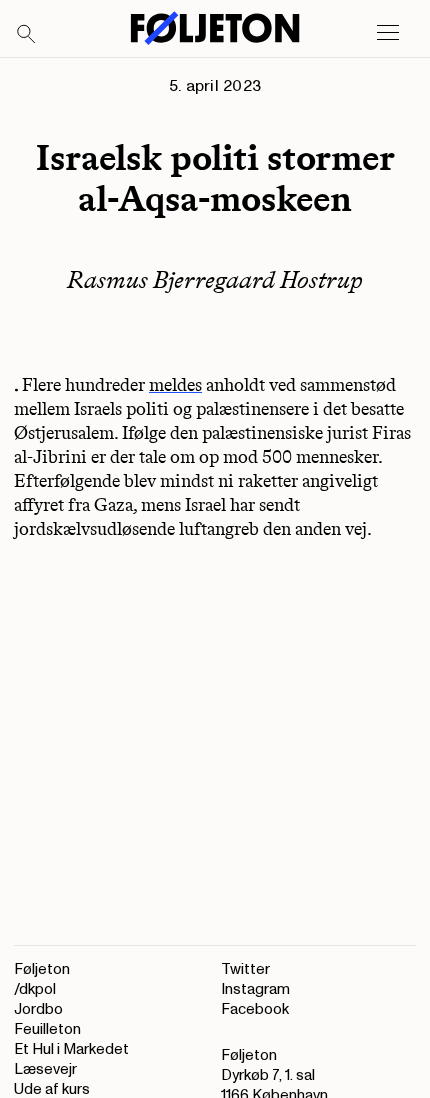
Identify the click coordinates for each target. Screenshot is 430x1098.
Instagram (255, 989)
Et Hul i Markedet (71, 1049)
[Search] (27, 35)
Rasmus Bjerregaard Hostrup (215, 279)
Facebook (255, 1009)
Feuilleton (47, 1029)
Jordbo (38, 1009)
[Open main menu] (388, 33)
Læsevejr (45, 1069)
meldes (175, 385)
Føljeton (42, 969)
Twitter (245, 969)
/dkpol (35, 989)
